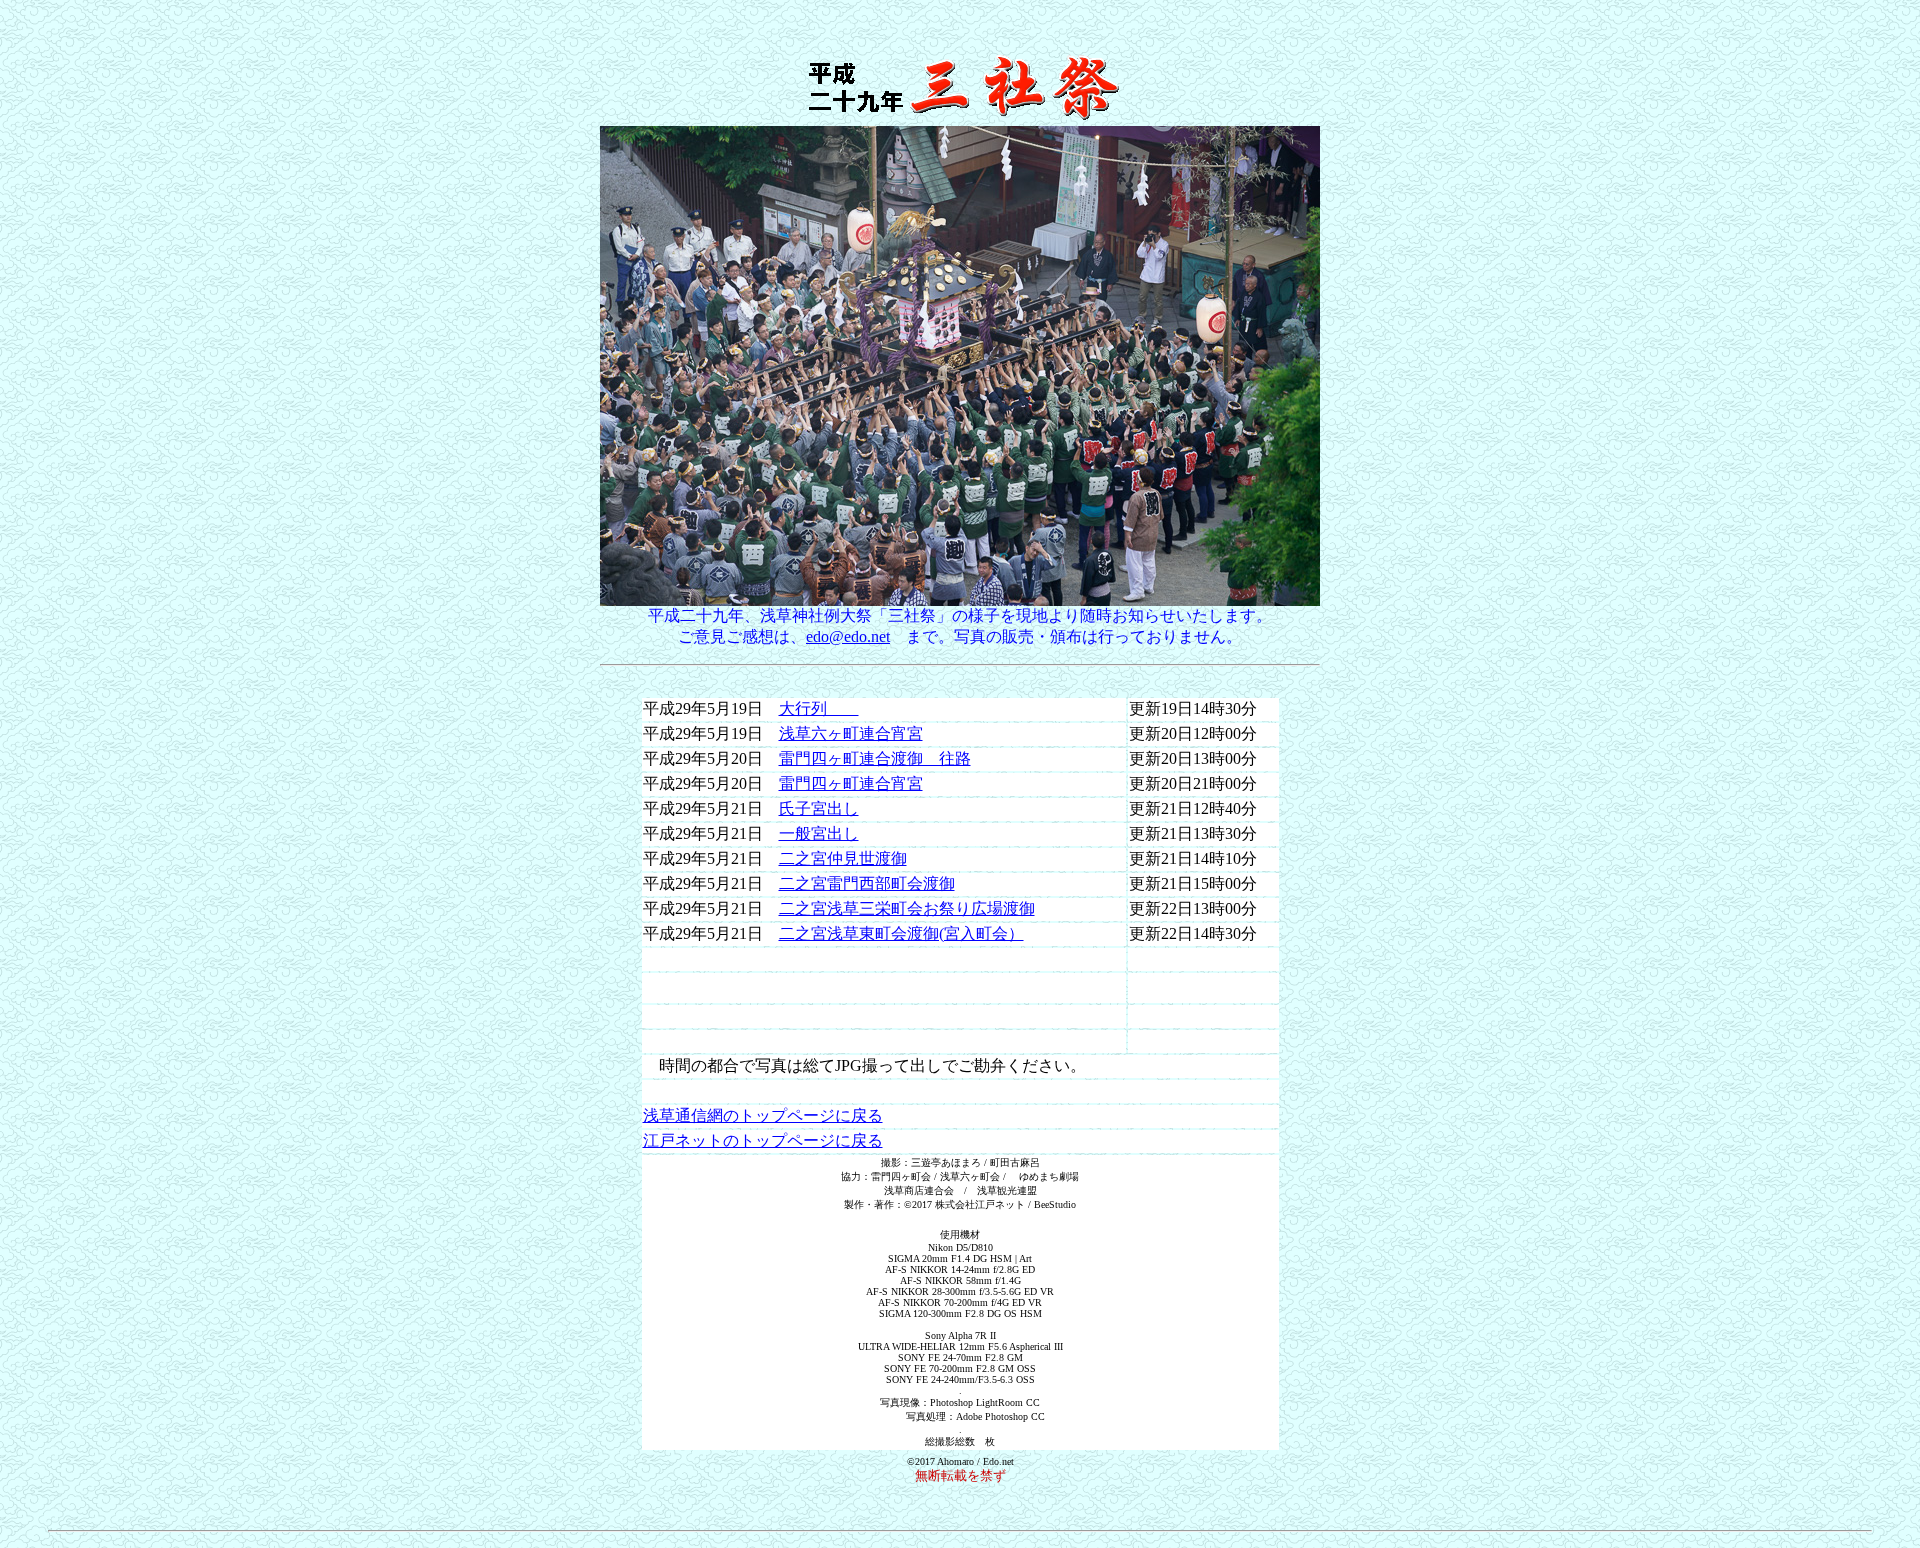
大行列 (819, 708)
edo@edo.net (848, 636)
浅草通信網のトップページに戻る (763, 1115)
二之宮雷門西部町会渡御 (867, 883)
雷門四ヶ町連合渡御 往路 (875, 758)
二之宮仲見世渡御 (843, 858)
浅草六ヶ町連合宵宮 (851, 733)
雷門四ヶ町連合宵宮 (851, 783)
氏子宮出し (819, 808)
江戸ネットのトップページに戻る (763, 1140)
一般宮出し (819, 833)
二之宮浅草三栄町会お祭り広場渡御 (907, 908)
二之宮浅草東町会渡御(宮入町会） (901, 933)
